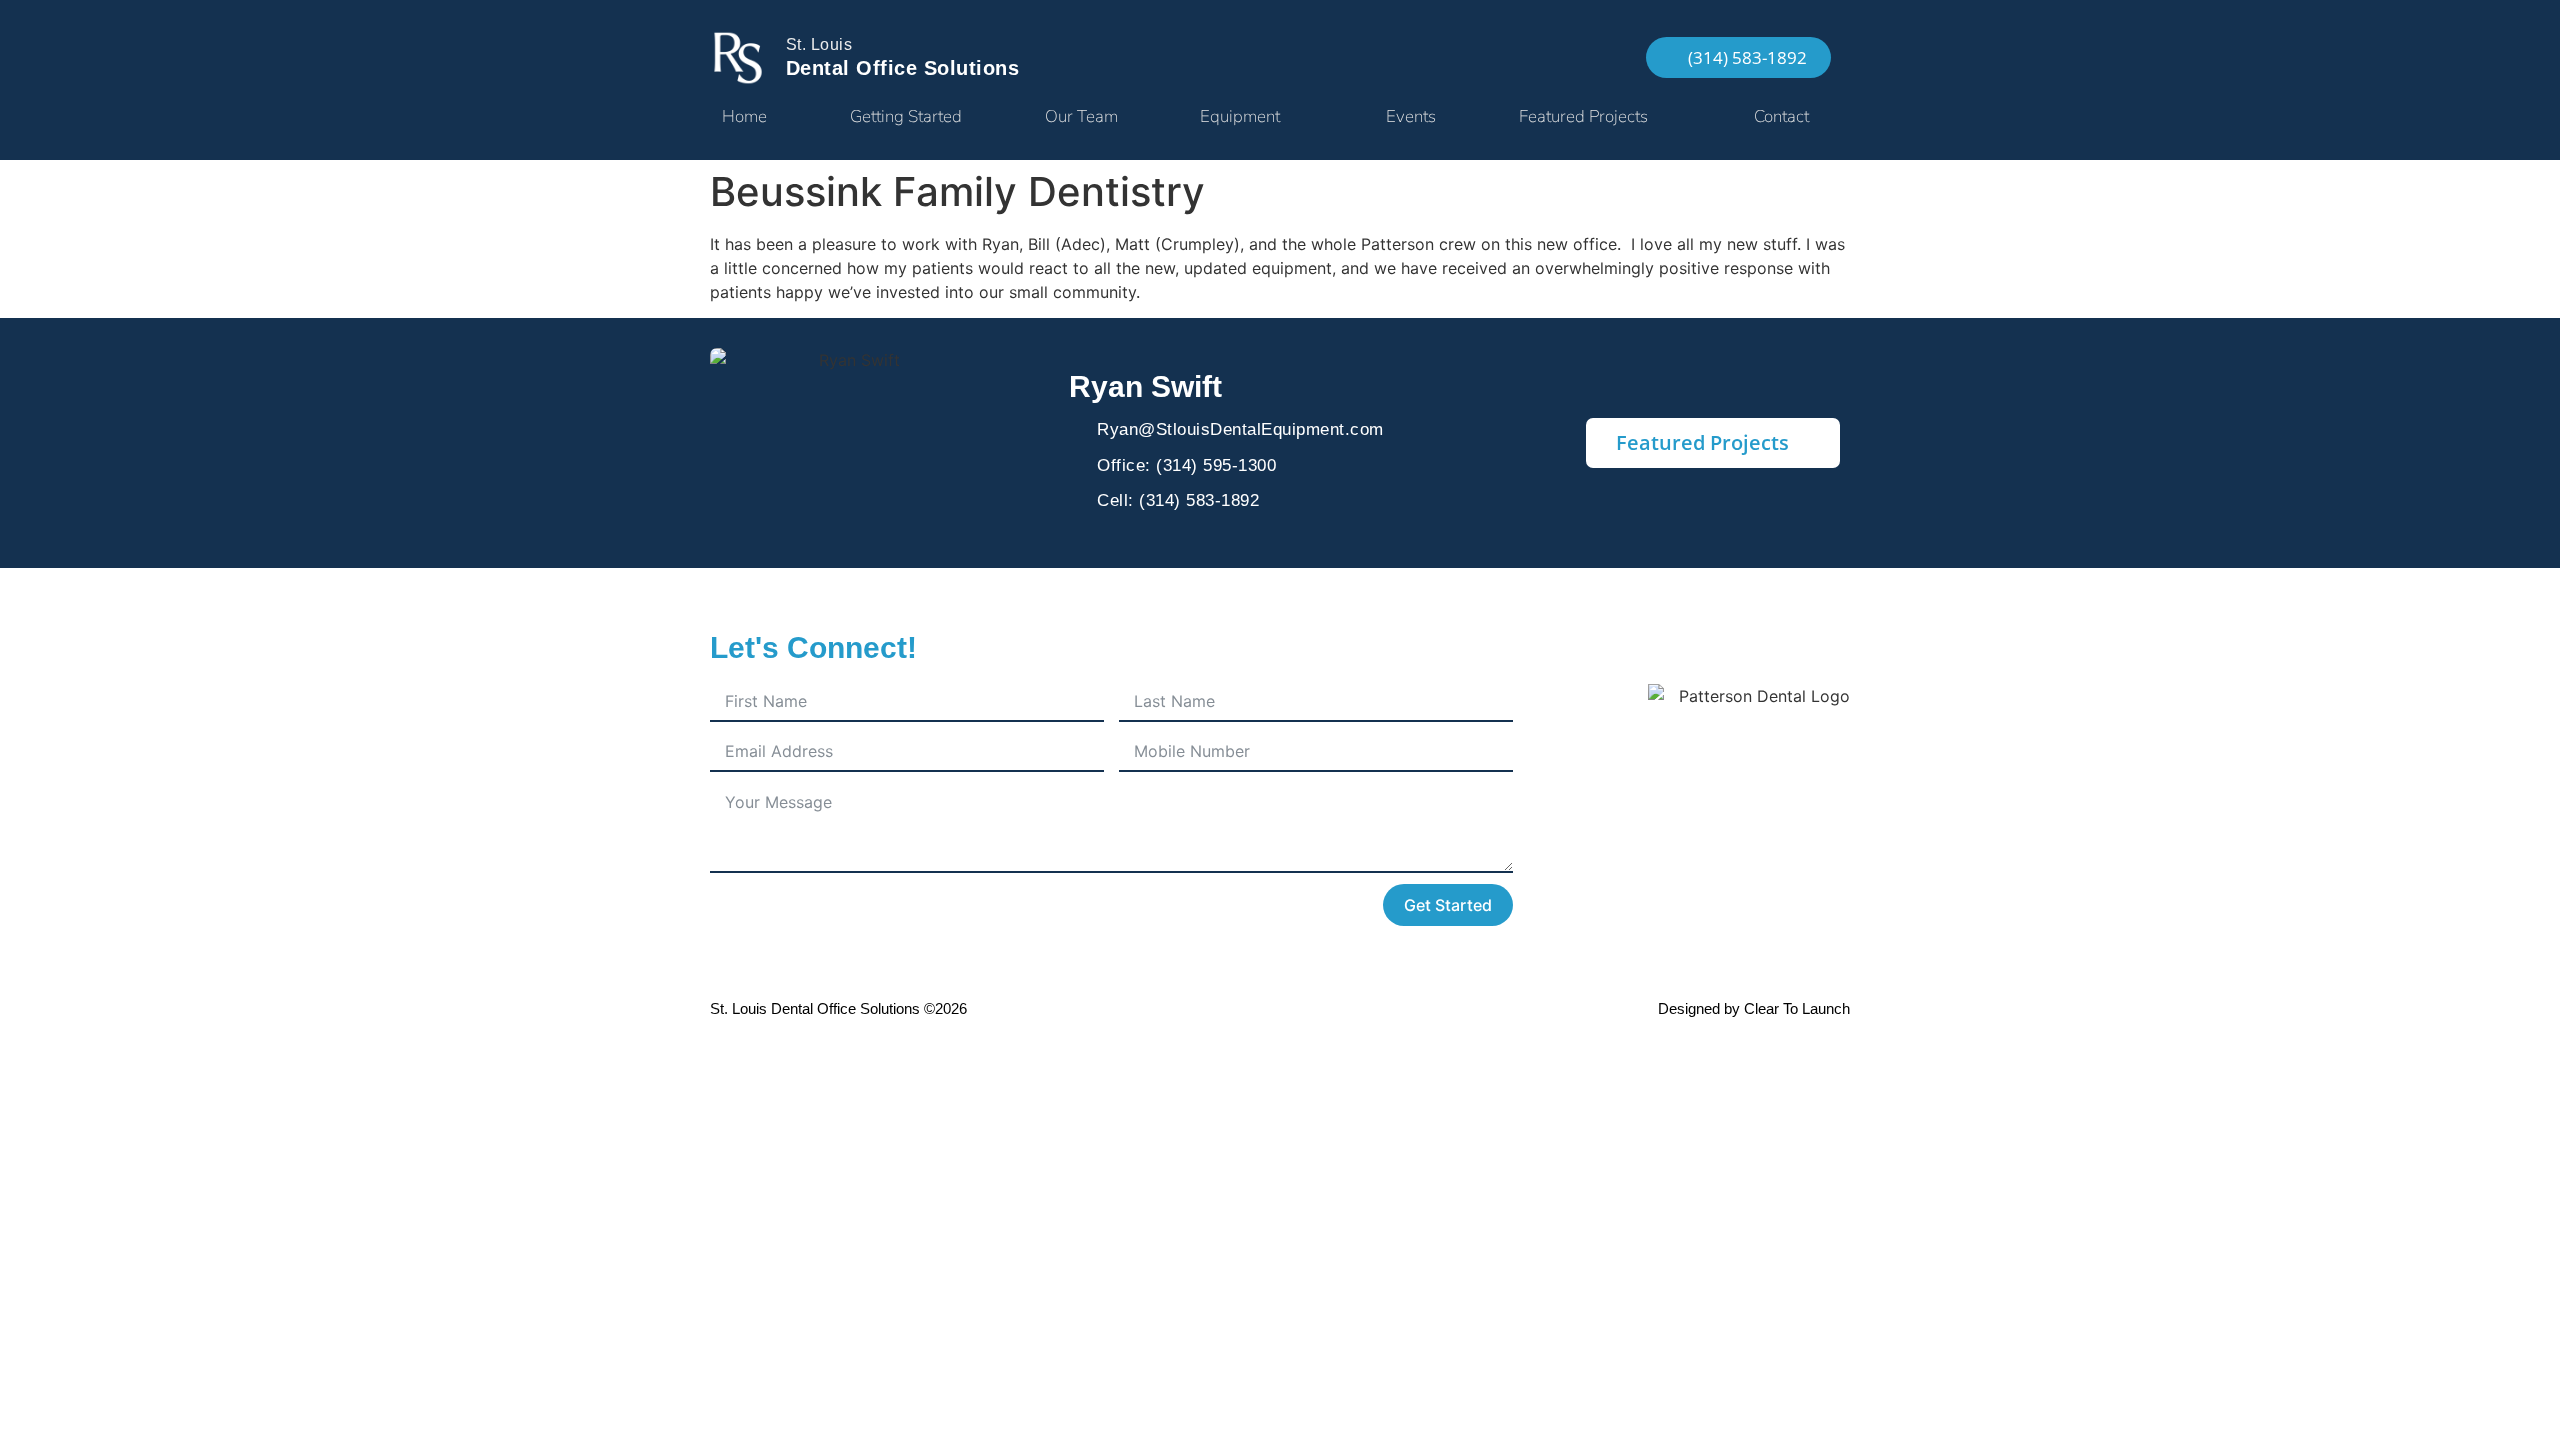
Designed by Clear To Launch (1754, 1008)
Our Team (1081, 116)
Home (744, 116)
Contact (1781, 116)
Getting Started (906, 116)
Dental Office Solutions (903, 68)
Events (1411, 116)
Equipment (1240, 116)
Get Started (1448, 905)
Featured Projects (1583, 116)
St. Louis (819, 44)
